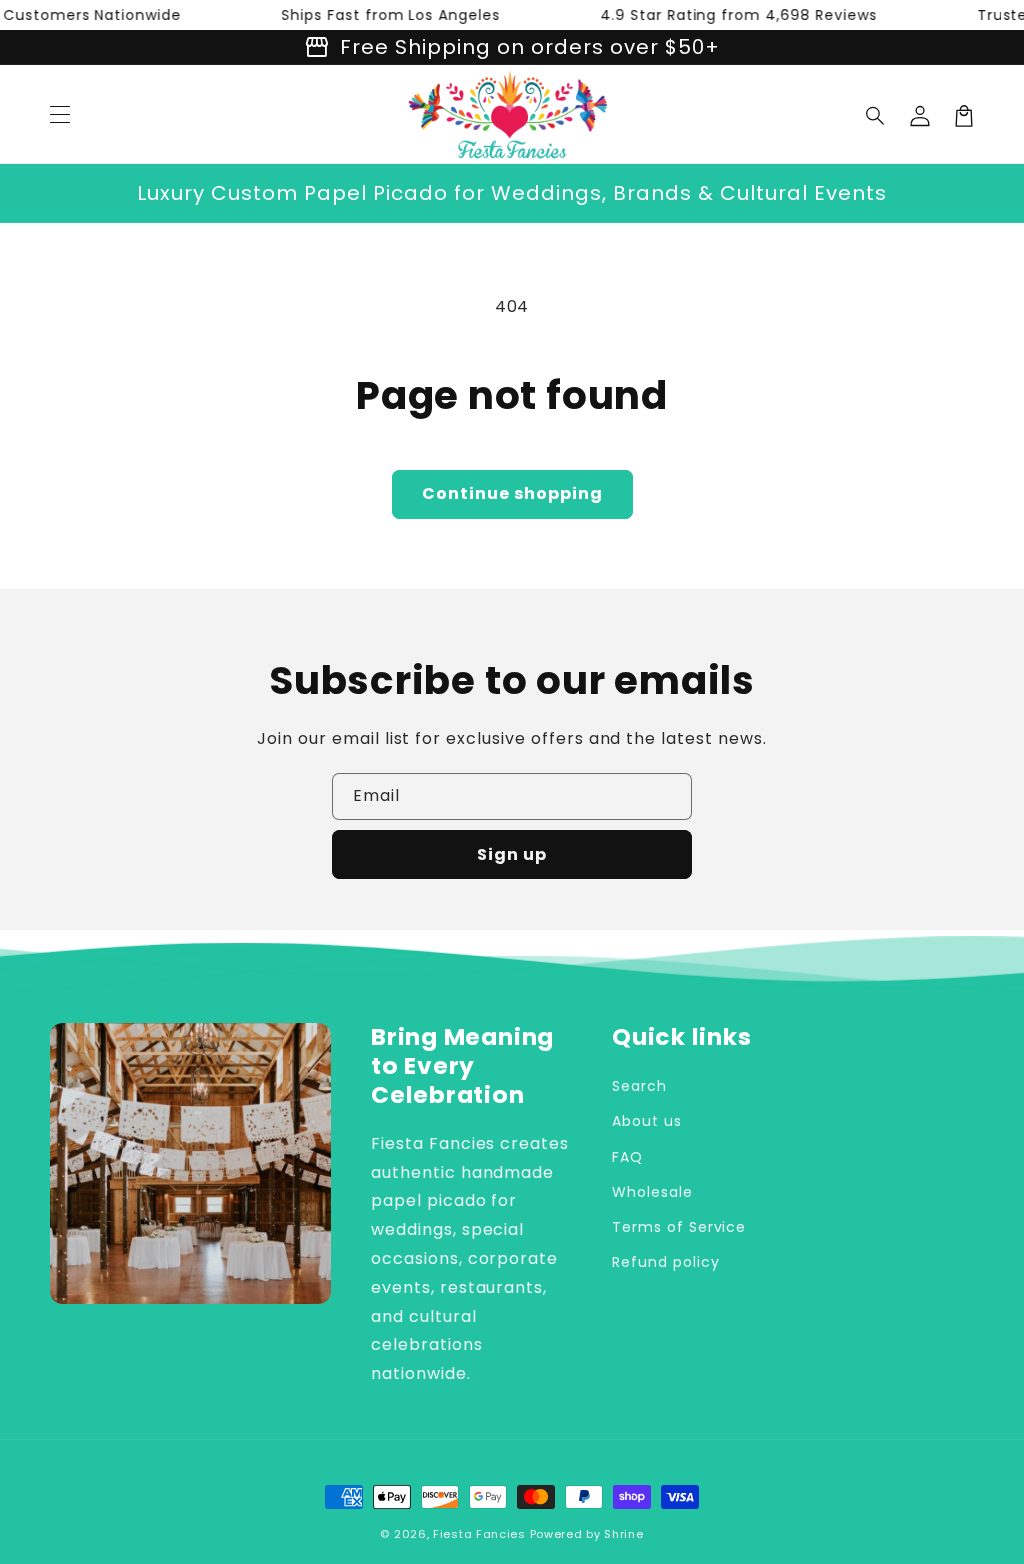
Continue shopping (512, 493)
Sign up (512, 854)
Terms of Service (679, 1227)
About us (647, 1121)
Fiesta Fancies (479, 1534)
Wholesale (652, 1192)
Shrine (623, 1534)
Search (639, 1086)
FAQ (627, 1157)
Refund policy (665, 1262)
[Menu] (60, 116)
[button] (876, 116)
